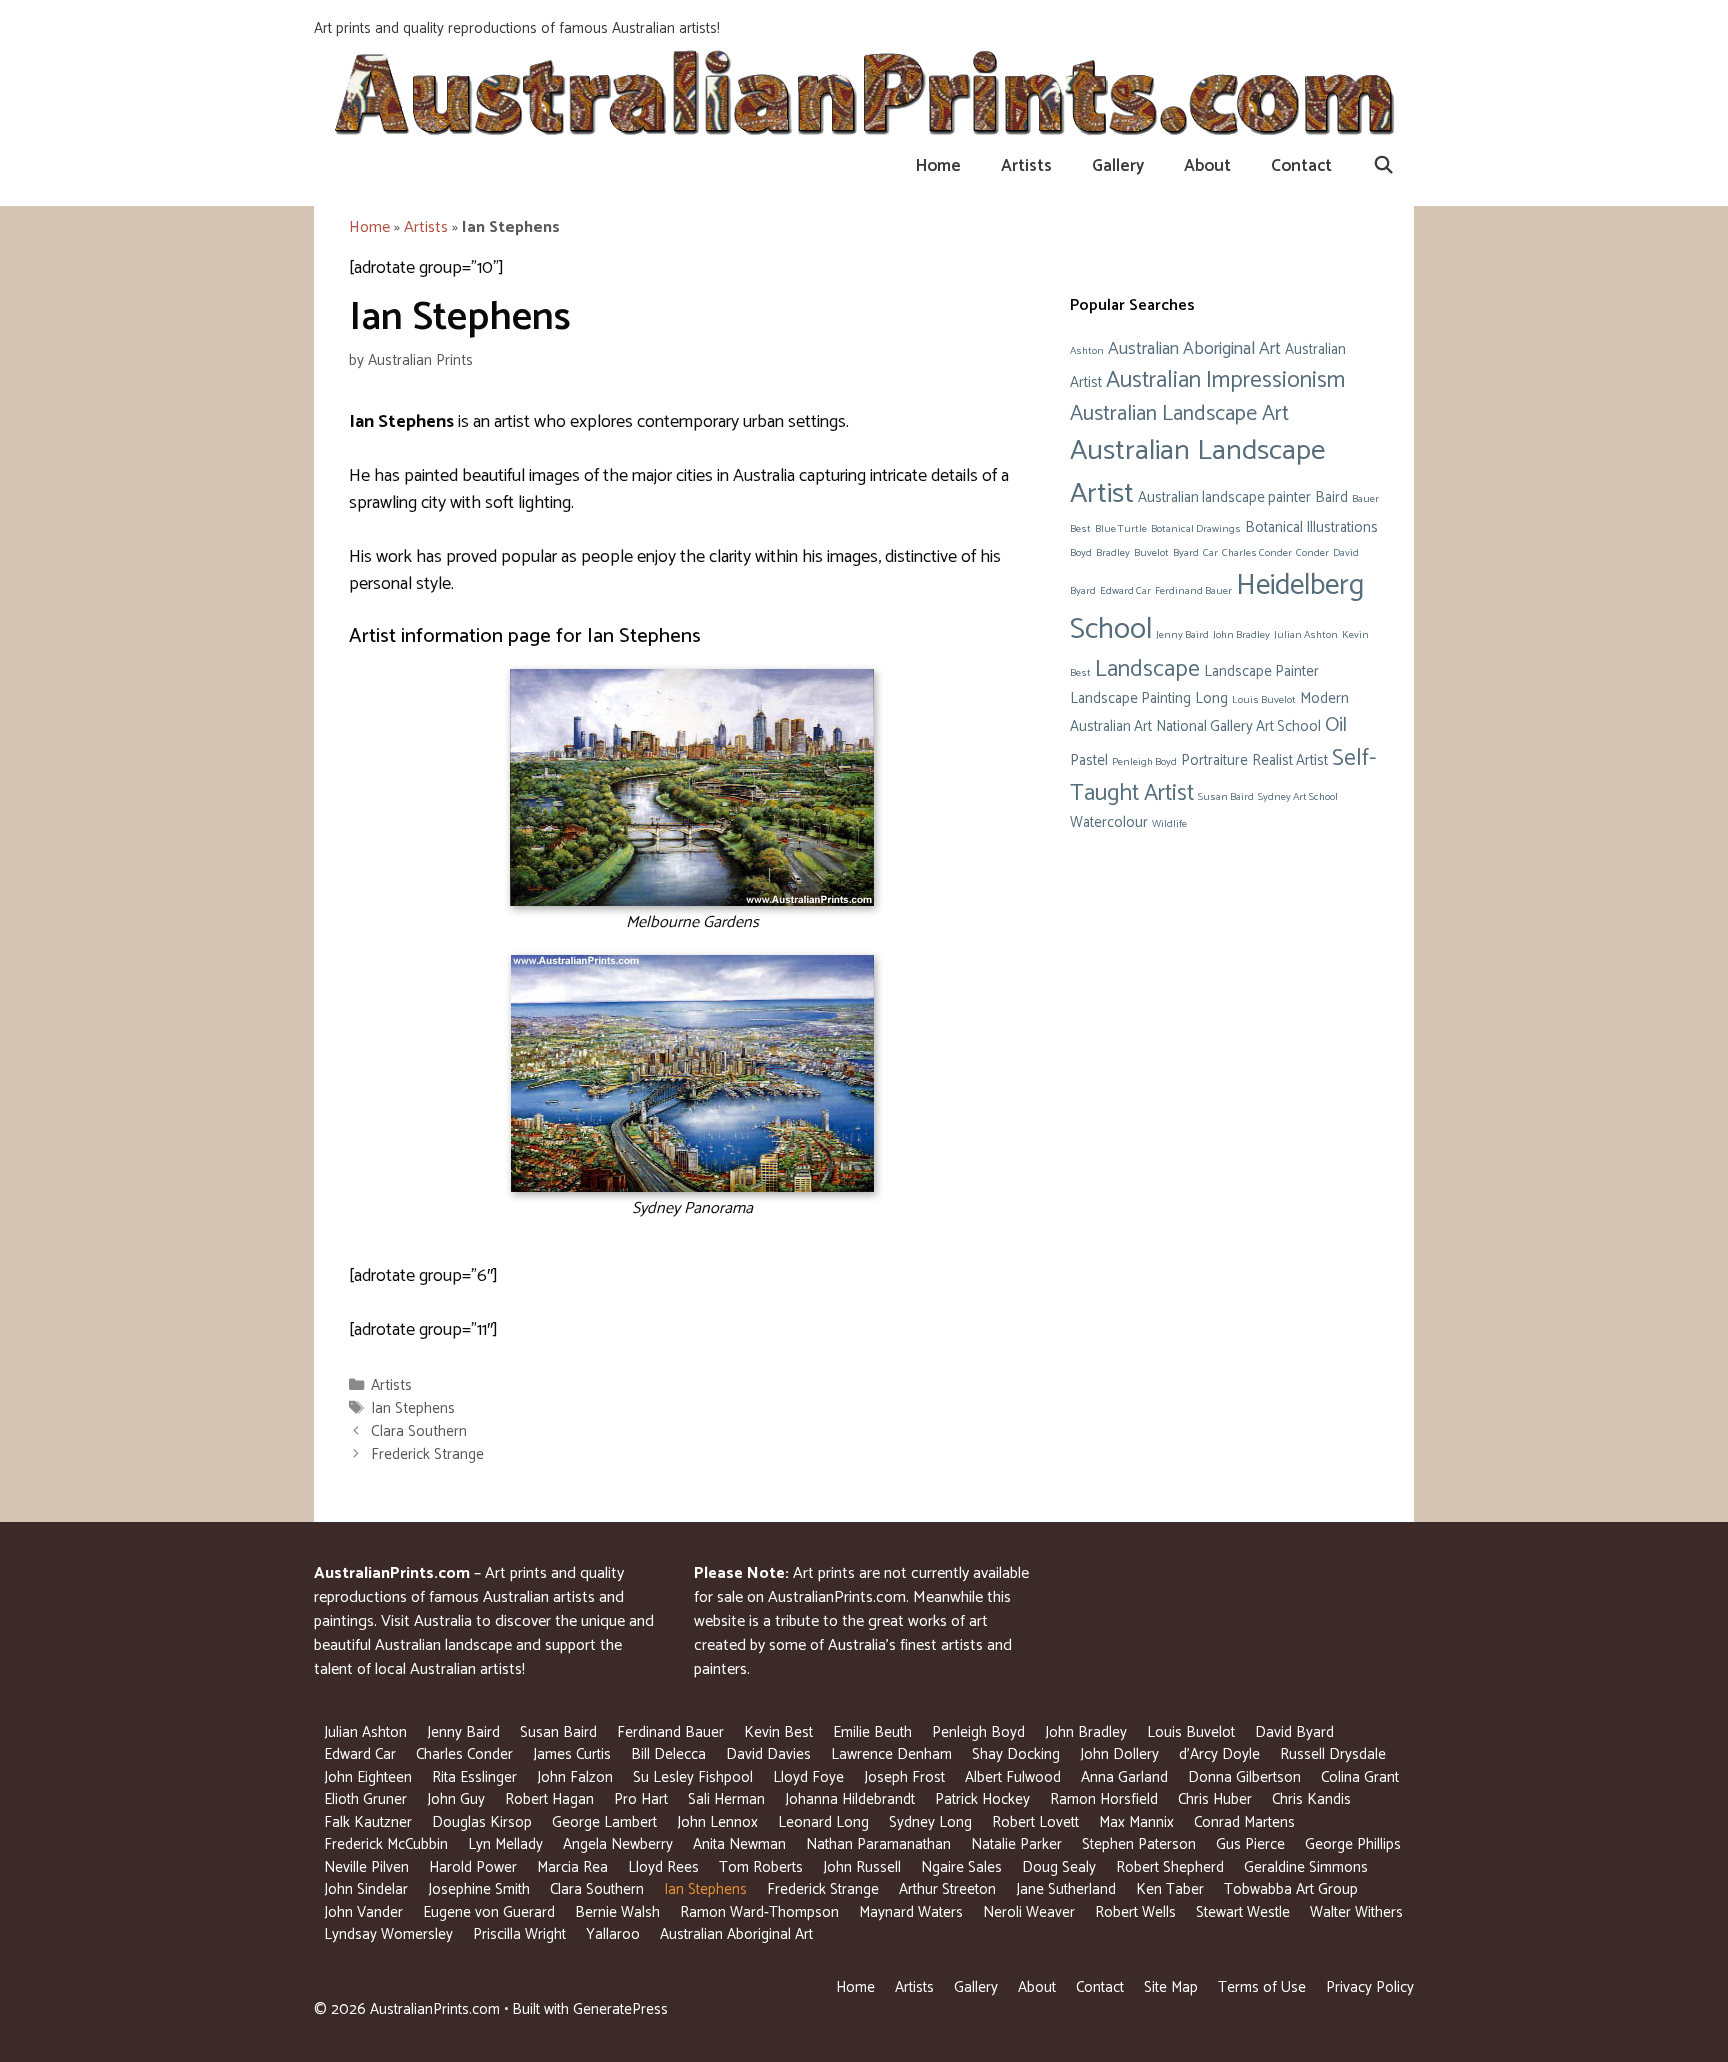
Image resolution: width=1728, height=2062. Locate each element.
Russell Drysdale (1333, 1754)
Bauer (1365, 499)
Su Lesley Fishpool (693, 1777)
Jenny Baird (1182, 635)
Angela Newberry (618, 1844)
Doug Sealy (1059, 1867)
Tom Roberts (761, 1867)
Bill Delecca (668, 1754)
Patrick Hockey (982, 1799)
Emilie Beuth (872, 1732)
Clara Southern (419, 1431)
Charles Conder (1257, 553)
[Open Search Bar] (1383, 166)
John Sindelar (366, 1889)
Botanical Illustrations (1311, 528)
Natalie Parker (1016, 1844)
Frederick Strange (427, 1454)
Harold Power (473, 1867)
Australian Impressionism (1225, 380)
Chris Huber (1215, 1799)
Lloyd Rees (663, 1867)
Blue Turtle (1121, 529)
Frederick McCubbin (386, 1844)
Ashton (1087, 351)
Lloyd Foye (808, 1777)
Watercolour (1109, 823)
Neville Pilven (366, 1867)
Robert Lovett (1035, 1822)
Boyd (1081, 553)
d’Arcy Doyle (1219, 1754)
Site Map (1171, 1987)
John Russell (862, 1867)
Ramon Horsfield (1104, 1799)
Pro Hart (641, 1799)
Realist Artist (1290, 761)
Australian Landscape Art (1179, 414)
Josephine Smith (479, 1889)
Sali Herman (726, 1799)
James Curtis (572, 1754)
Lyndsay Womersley (388, 1934)
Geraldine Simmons (1306, 1867)
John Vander (363, 1912)
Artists (1026, 166)
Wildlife (1169, 824)
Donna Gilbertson (1244, 1777)
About (1207, 166)
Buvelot (1151, 553)
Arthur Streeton (947, 1889)
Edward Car (1125, 591)
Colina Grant (1360, 1777)
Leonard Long (823, 1822)
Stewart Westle (1243, 1912)
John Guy (456, 1799)
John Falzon (575, 1777)
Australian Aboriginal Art (1194, 349)
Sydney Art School (1298, 797)
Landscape (1147, 669)
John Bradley (1241, 635)
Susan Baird (1226, 797)
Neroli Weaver (1029, 1912)
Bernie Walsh (617, 1912)
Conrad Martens (1244, 1822)
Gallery (1118, 166)
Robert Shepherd (1170, 1867)
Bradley (1113, 553)
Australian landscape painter (1224, 498)
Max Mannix (1136, 1822)
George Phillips (1353, 1844)
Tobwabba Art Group (1291, 1889)
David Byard (1294, 1732)
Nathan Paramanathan (878, 1844)
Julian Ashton (1306, 635)
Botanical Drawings (1196, 529)
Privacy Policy (1370, 1987)
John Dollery (1119, 1754)
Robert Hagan (549, 1799)
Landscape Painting (1130, 699)
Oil (1336, 725)
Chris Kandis (1311, 1799)
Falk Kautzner (368, 1822)
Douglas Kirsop (482, 1822)
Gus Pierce (1250, 1844)
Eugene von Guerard (489, 1912)
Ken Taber (1170, 1889)
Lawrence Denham (891, 1754)
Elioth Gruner (365, 1799)
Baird (1331, 498)
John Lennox (717, 1822)
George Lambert (604, 1822)
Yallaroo (613, 1934)
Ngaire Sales (961, 1867)
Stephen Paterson (1139, 1844)
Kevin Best (778, 1732)
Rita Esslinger (474, 1777)
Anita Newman (739, 1844)
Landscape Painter (1261, 672)
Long (1211, 699)
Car (1210, 553)
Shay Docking (1016, 1754)
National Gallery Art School (1238, 727)
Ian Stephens (413, 1408)
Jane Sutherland (1066, 1889)
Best (1080, 529)
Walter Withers (1356, 1912)
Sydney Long (930, 1822)
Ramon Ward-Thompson (759, 1912)
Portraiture (1214, 761)
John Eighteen (368, 1777)
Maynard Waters (911, 1912)
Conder (1312, 553)
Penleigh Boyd (1144, 762)
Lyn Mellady (505, 1844)
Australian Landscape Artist (1197, 472)
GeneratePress (620, 2009)
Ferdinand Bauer (1193, 591)
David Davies (768, 1754)
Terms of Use (1262, 1987)
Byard (1186, 553)
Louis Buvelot (1264, 700)
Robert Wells (1135, 1912)
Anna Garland (1124, 1777)
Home (938, 166)
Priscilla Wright (519, 1934)
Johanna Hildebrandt (850, 1799)
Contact (1301, 166)
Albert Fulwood (1013, 1777)
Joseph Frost (904, 1777)
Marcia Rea (572, 1867)
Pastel (1089, 761)
